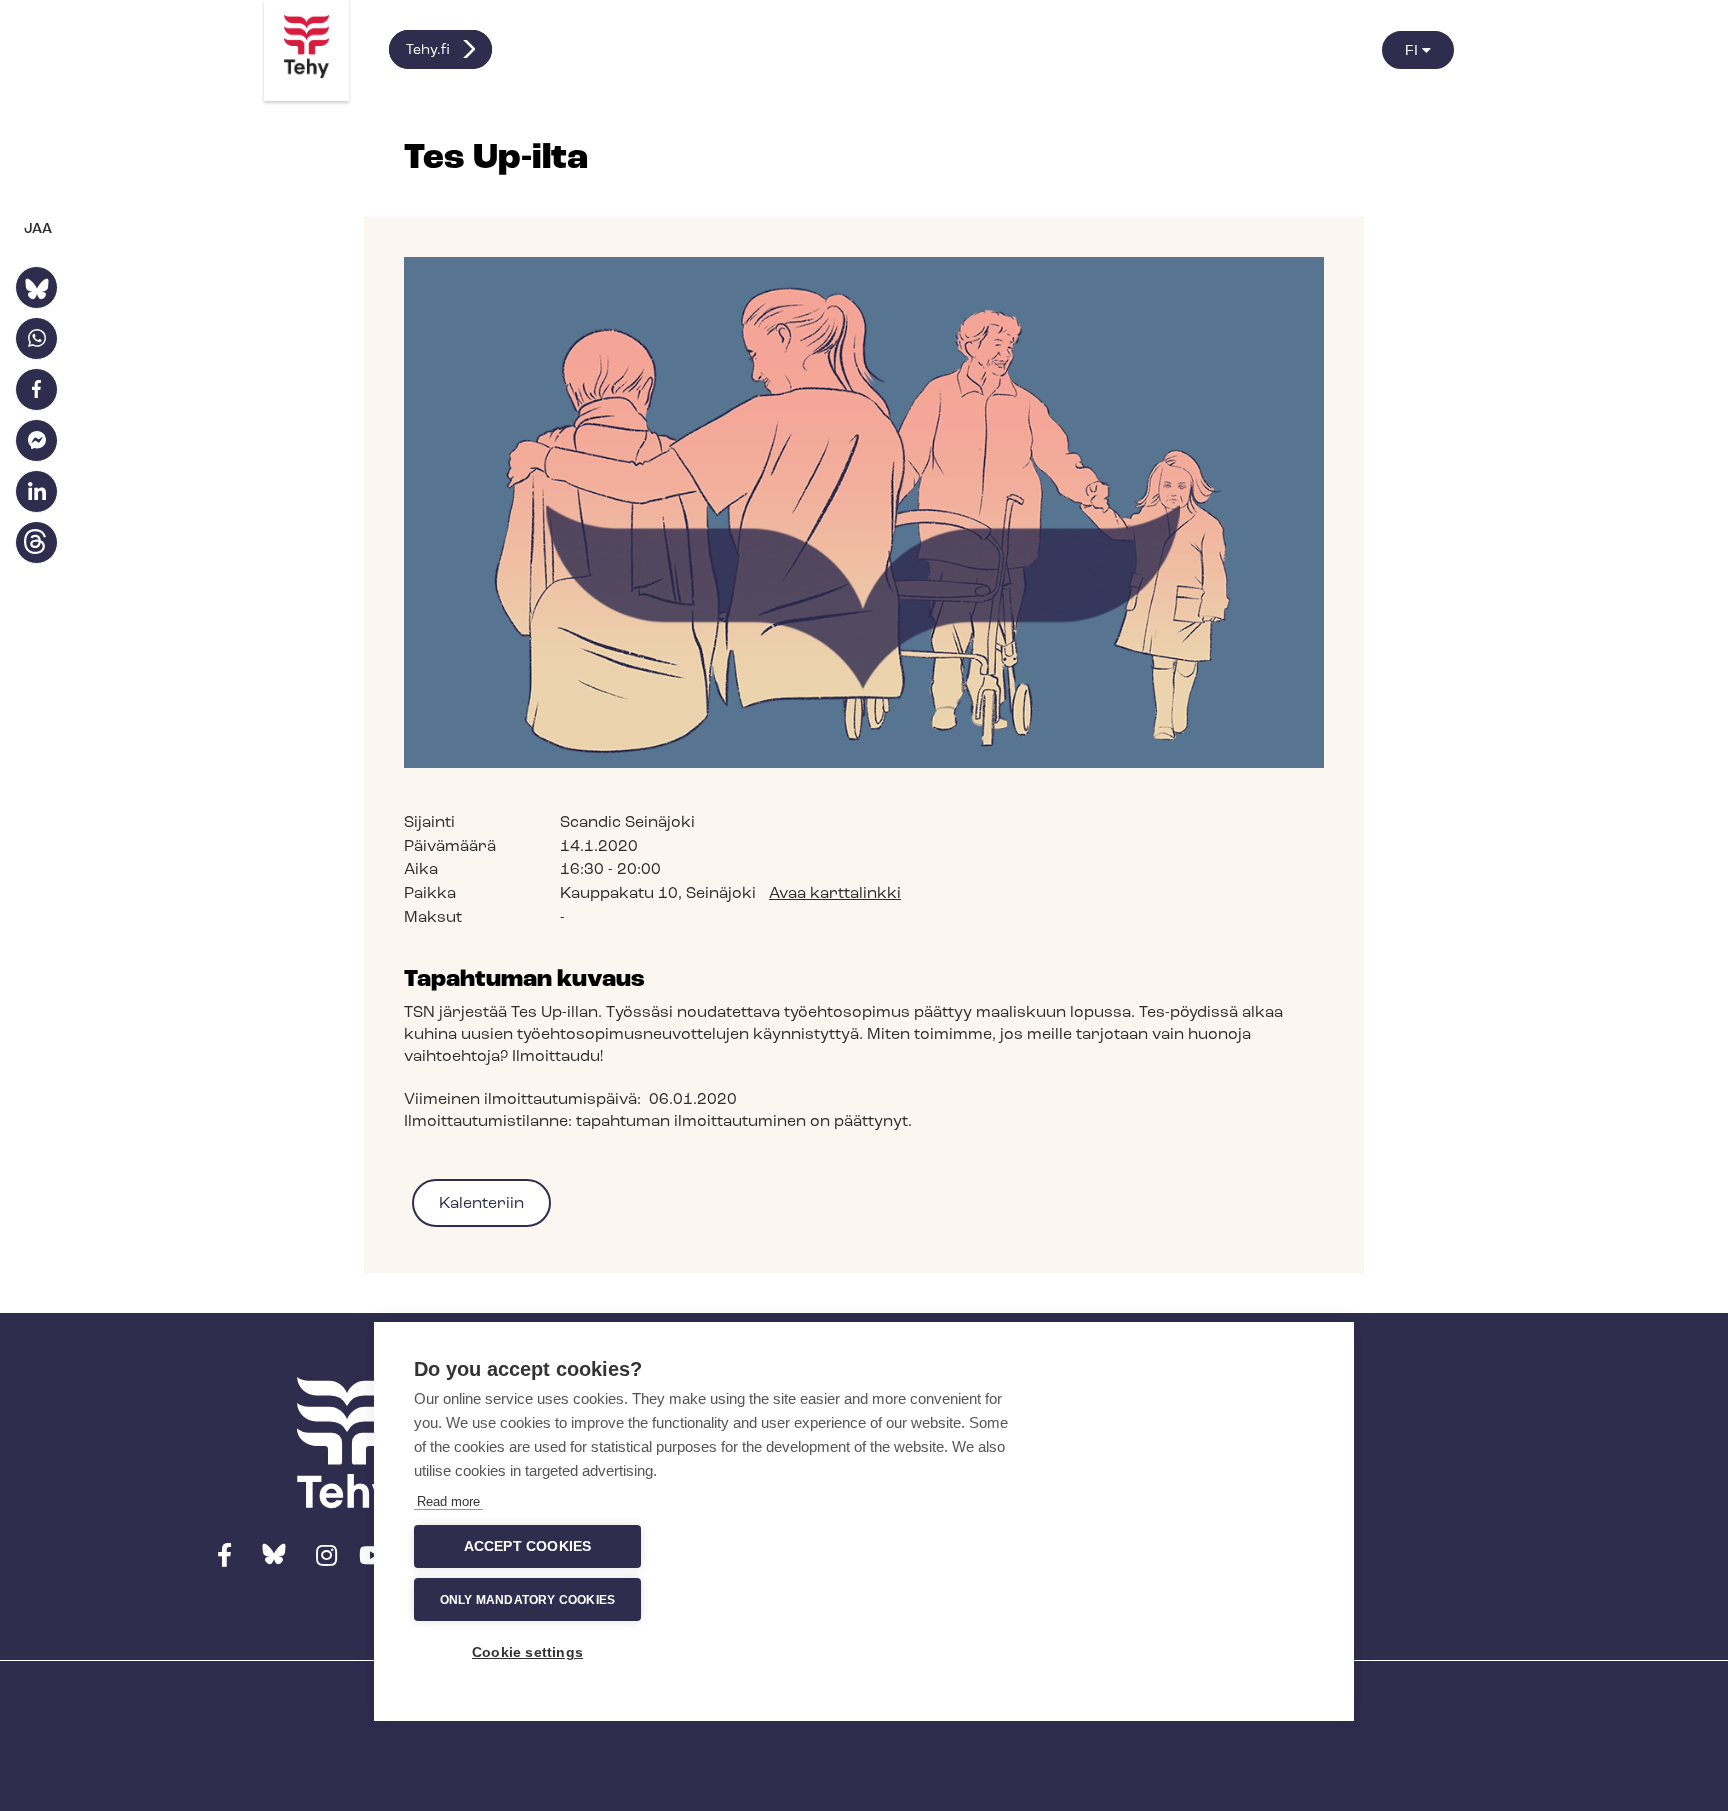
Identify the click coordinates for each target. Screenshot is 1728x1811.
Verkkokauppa (1225, 1385)
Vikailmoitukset (1231, 1490)
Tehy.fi (428, 50)
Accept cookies (528, 1546)
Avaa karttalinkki (835, 894)
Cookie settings (527, 1652)
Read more (448, 1501)
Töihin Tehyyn (1220, 1437)
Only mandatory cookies (527, 1600)
